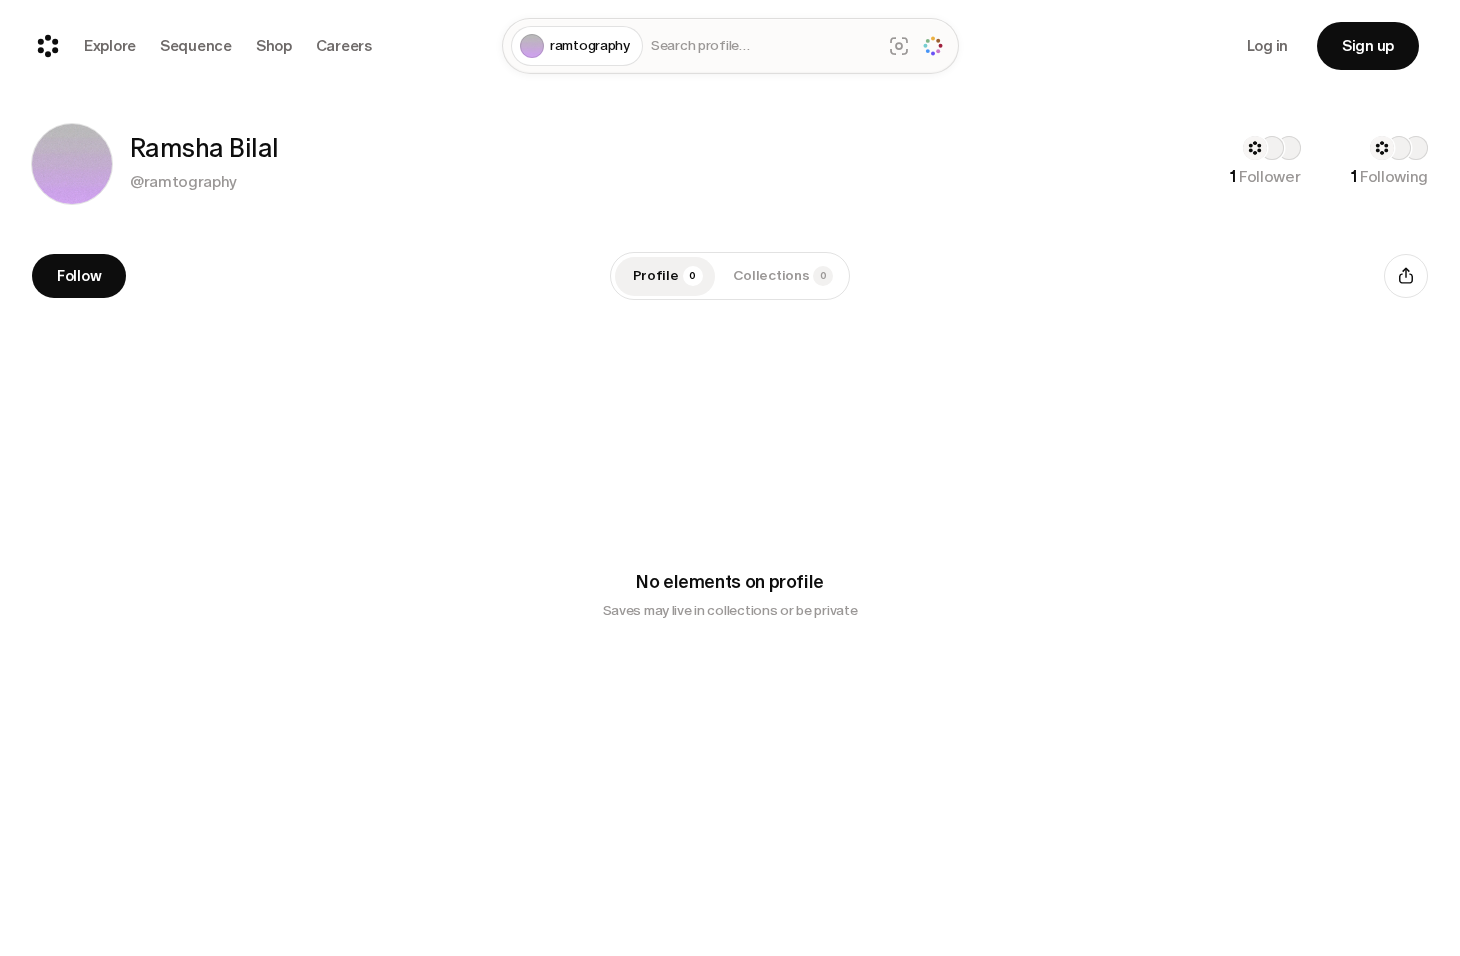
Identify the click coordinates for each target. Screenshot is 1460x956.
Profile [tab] (665, 275)
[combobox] (762, 46)
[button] (72, 164)
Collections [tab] (780, 275)
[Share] (1406, 276)
